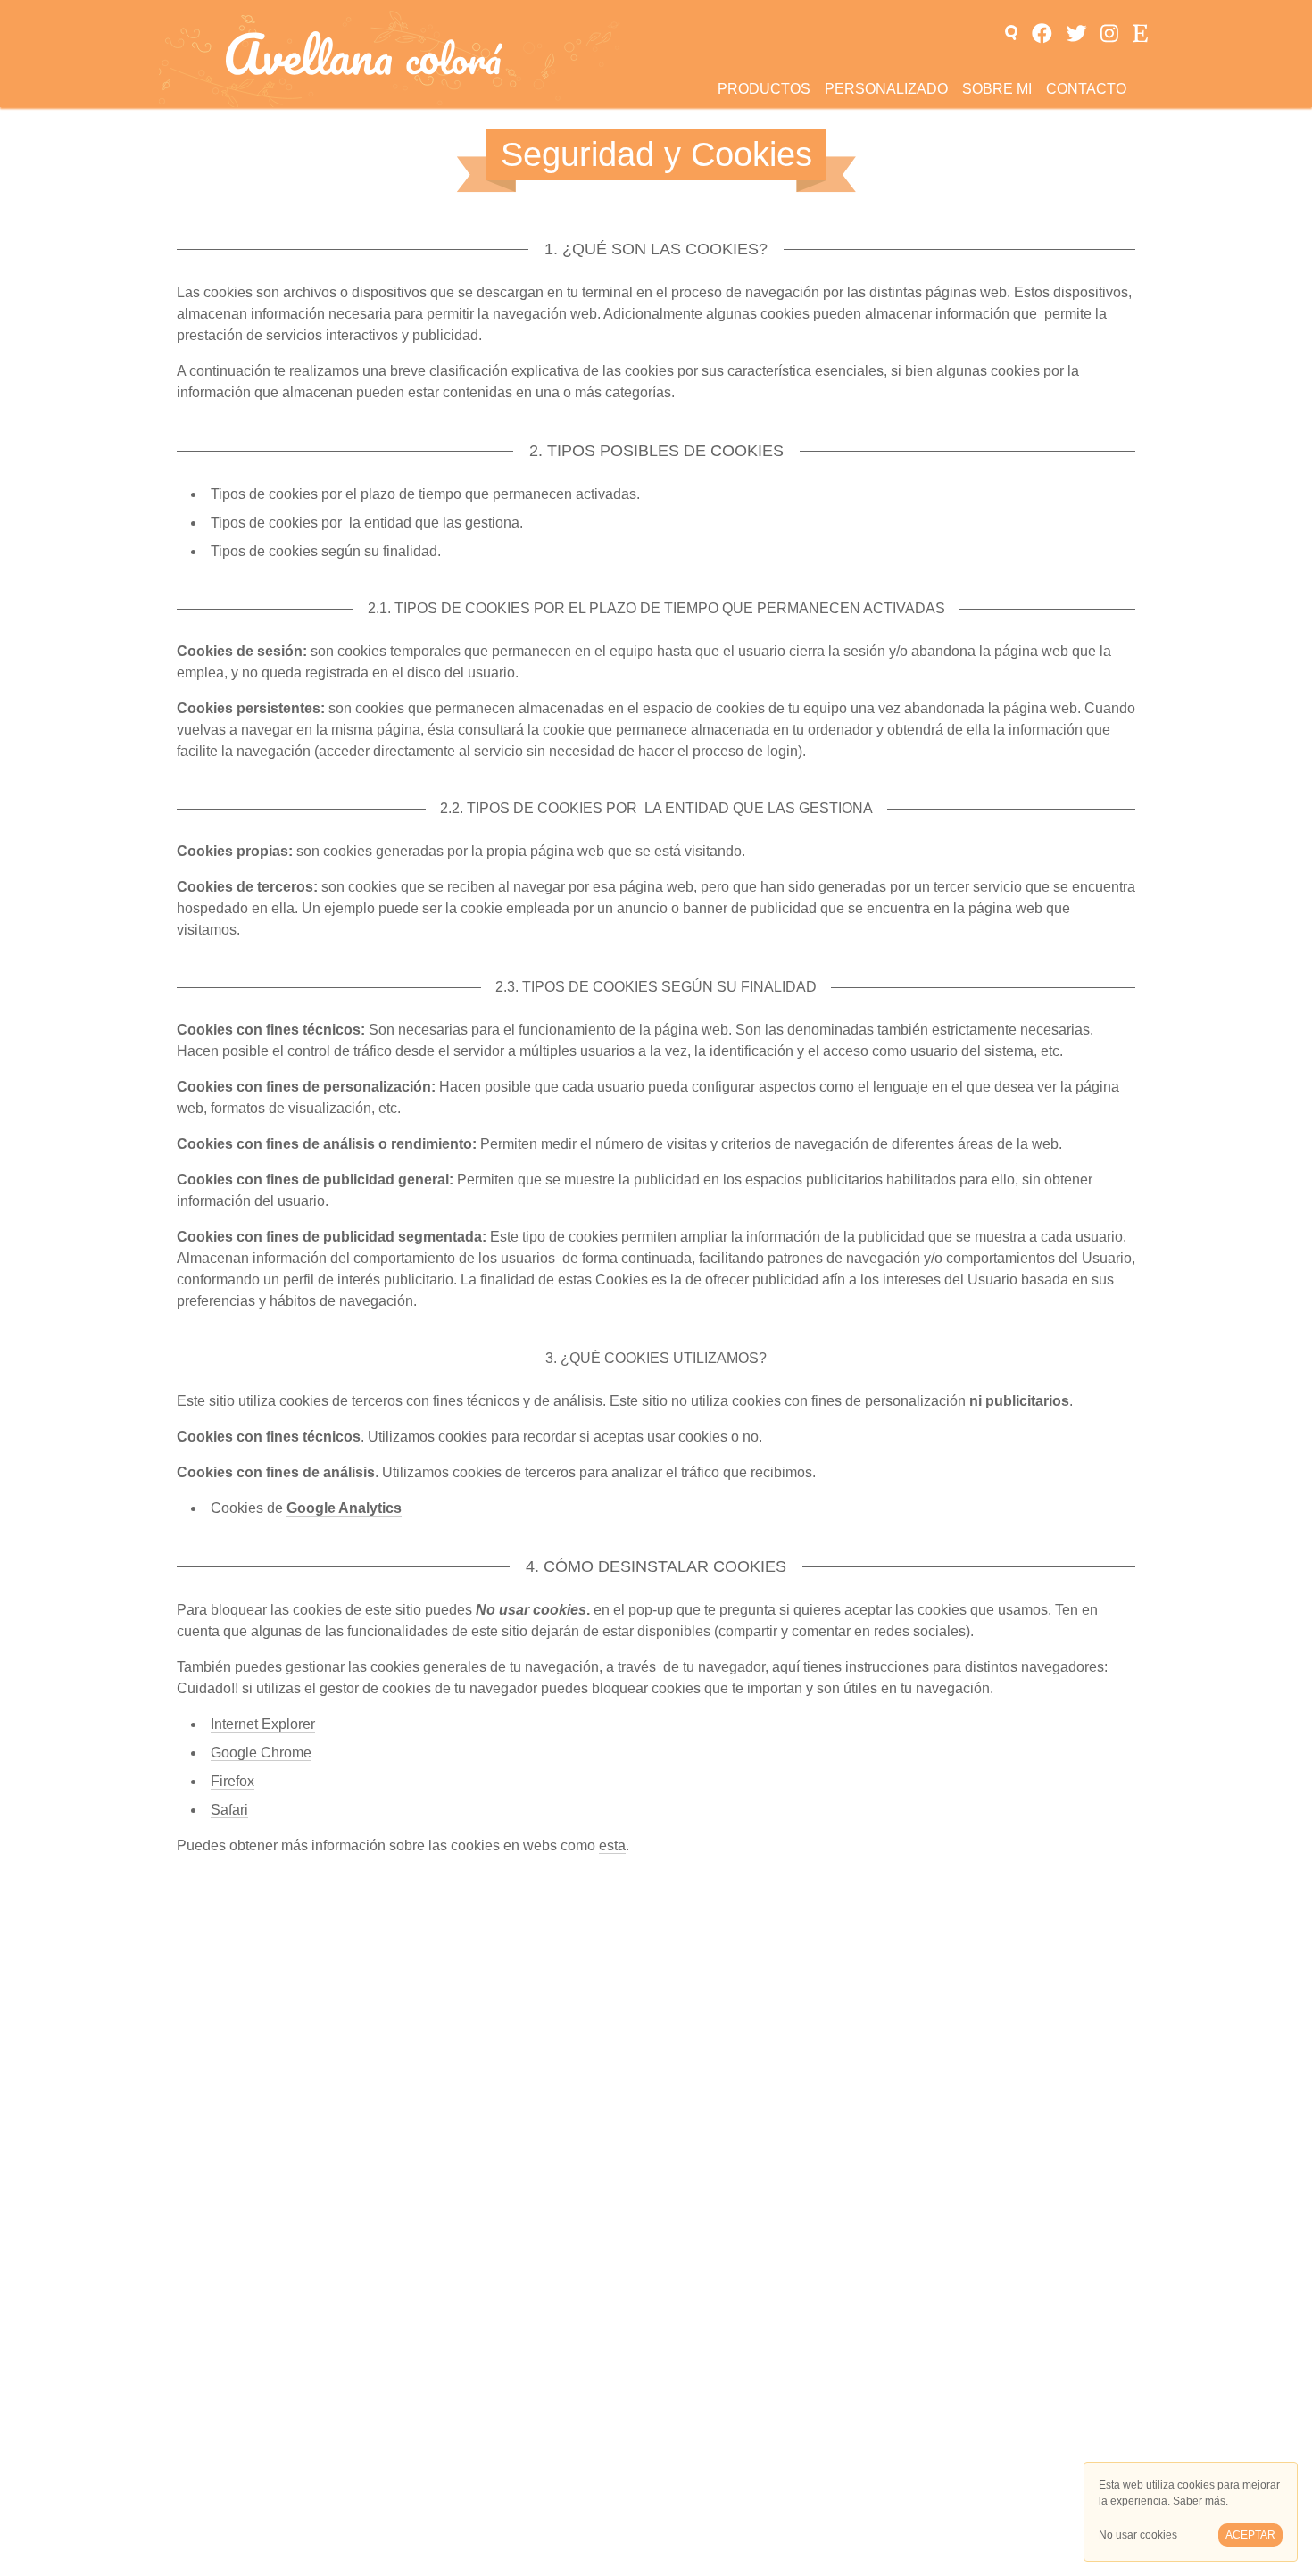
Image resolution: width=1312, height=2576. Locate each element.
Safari (229, 1810)
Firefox (233, 1781)
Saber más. (1200, 2501)
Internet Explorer (263, 1724)
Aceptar (1250, 2535)
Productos (764, 89)
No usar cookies (1138, 2535)
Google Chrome (261, 1753)
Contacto (1086, 89)
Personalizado (886, 89)
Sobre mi (997, 89)
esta (612, 1845)
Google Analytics (344, 1508)
